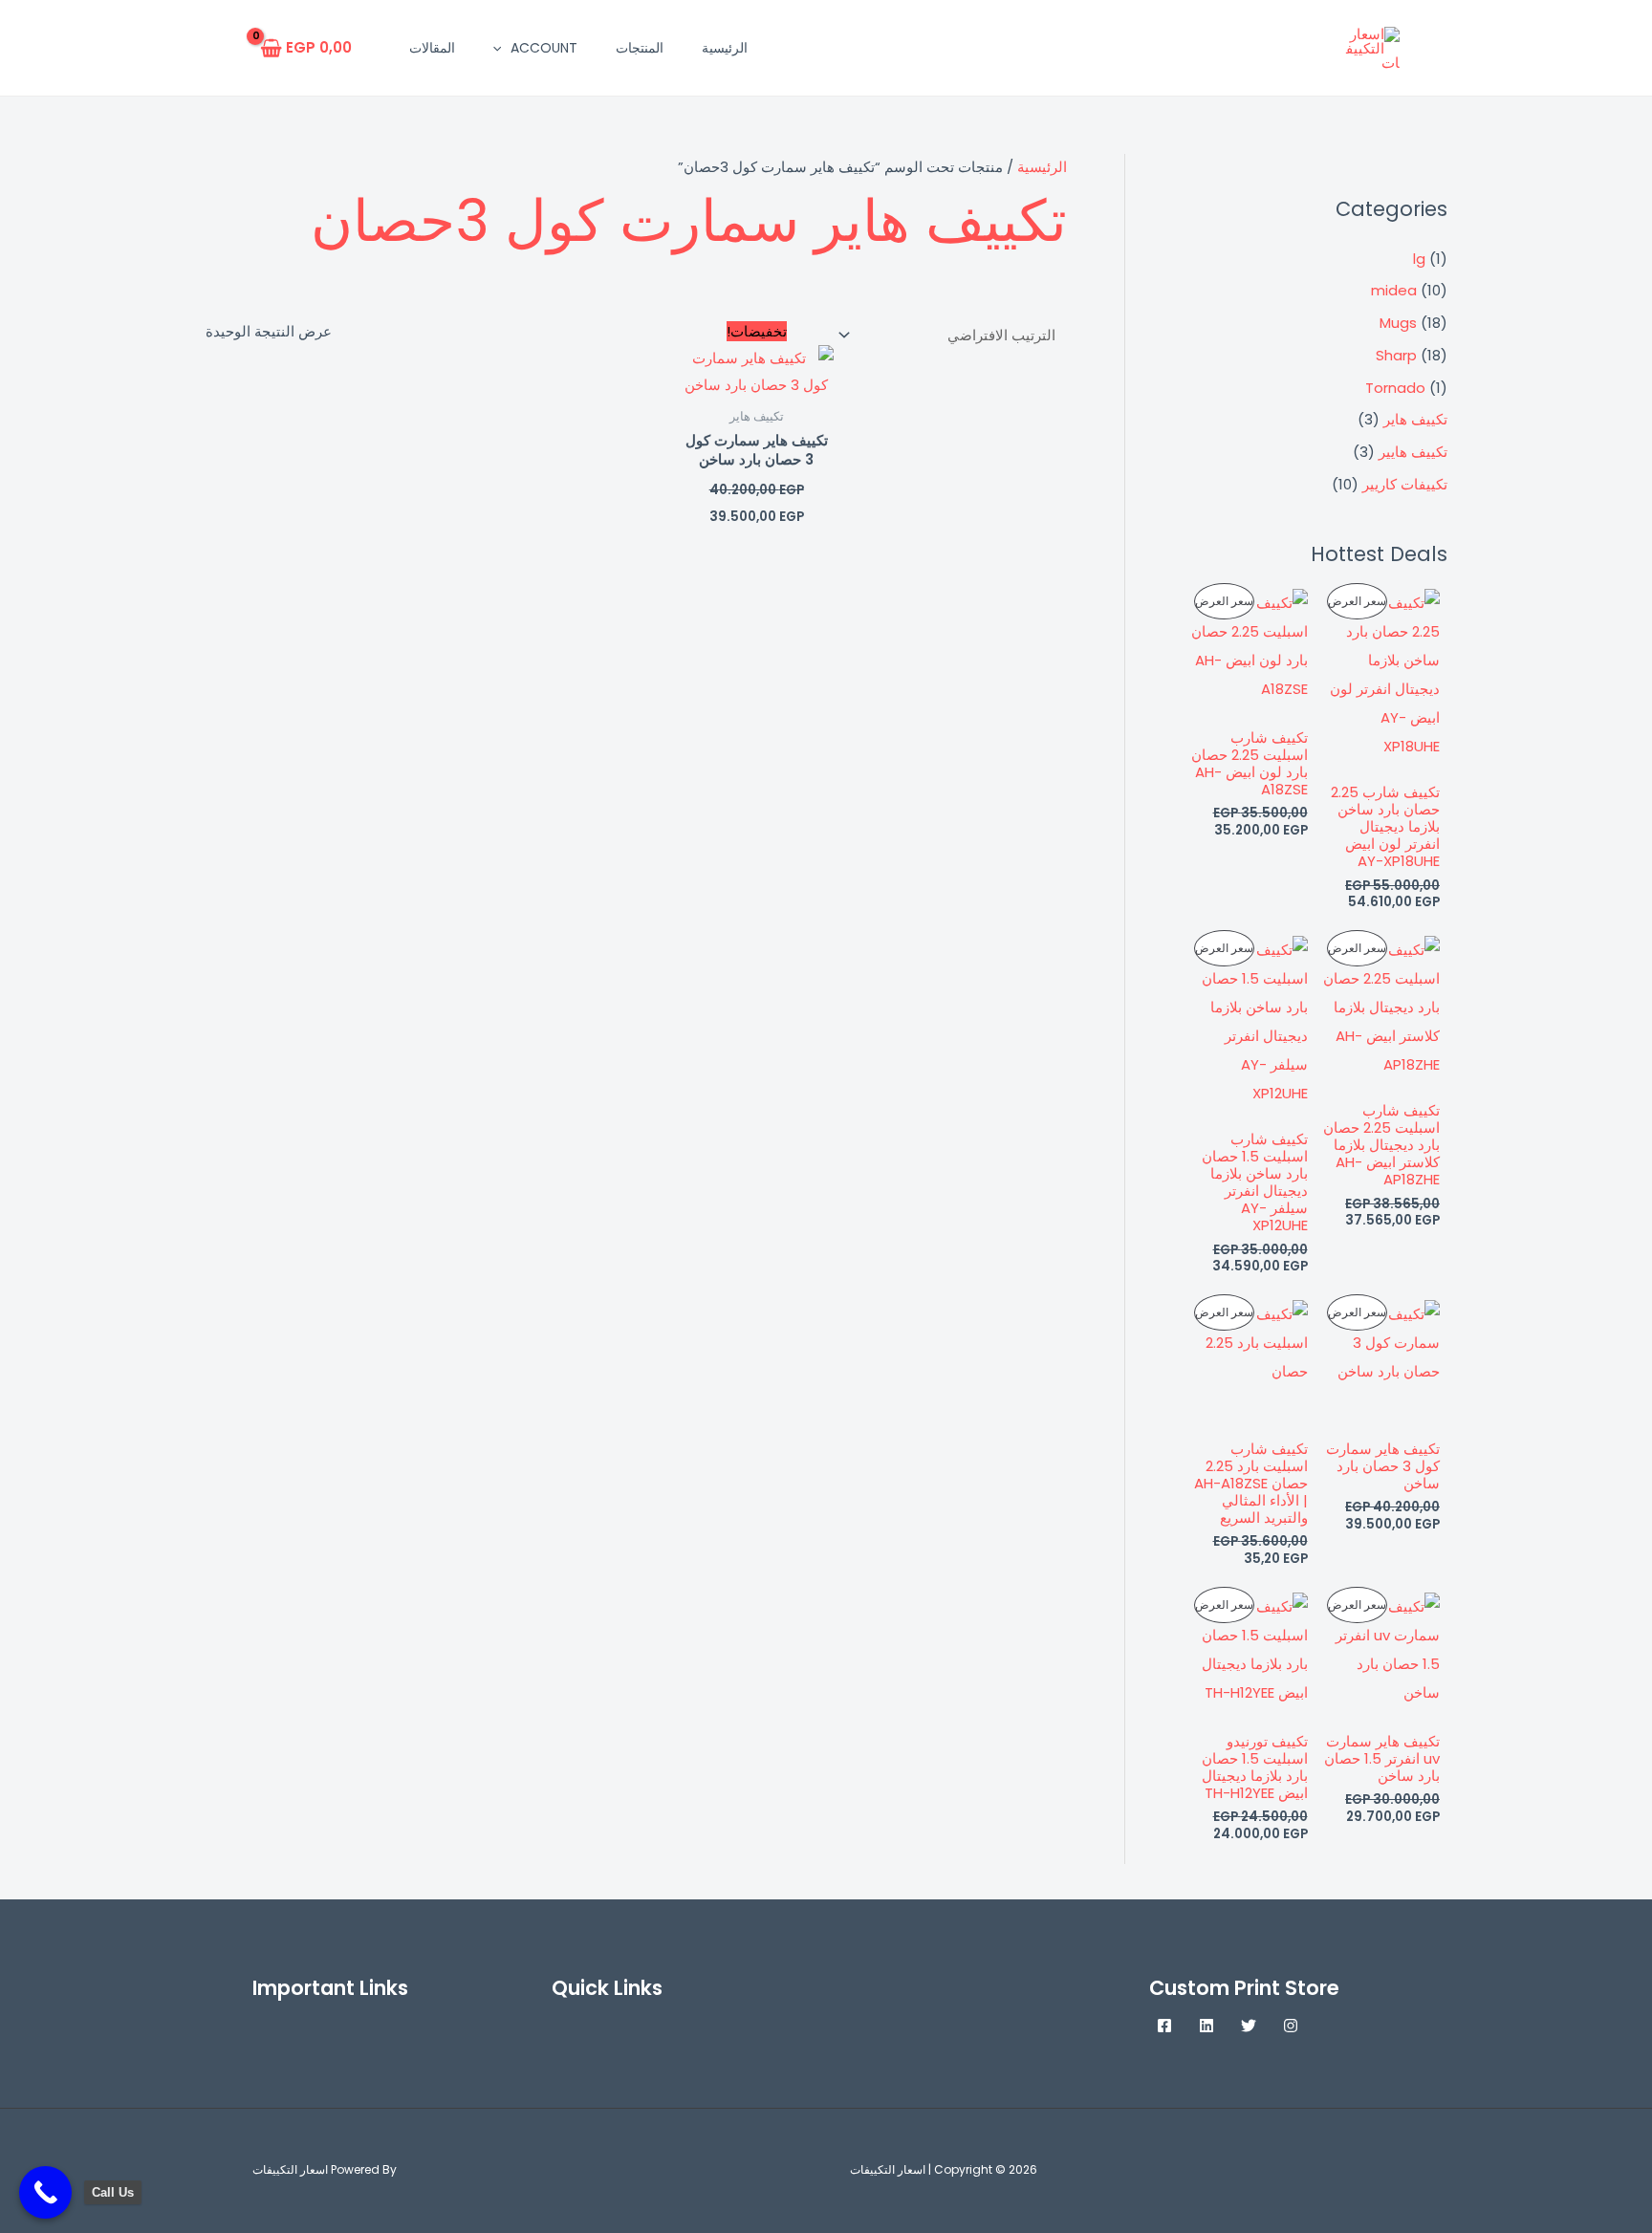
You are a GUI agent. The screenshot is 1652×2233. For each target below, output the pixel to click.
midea (1394, 290)
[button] (502, 48)
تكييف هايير (1413, 452)
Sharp (1396, 355)
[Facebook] (1164, 2026)
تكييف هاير (1415, 419)
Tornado (1395, 388)
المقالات (432, 48)
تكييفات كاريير (1405, 484)
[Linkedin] (1206, 2026)
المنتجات (640, 48)
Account (544, 48)
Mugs (1398, 323)
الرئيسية (725, 48)
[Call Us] (45, 2192)
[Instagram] (1291, 2026)
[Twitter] (1249, 2026)
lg (1419, 259)
